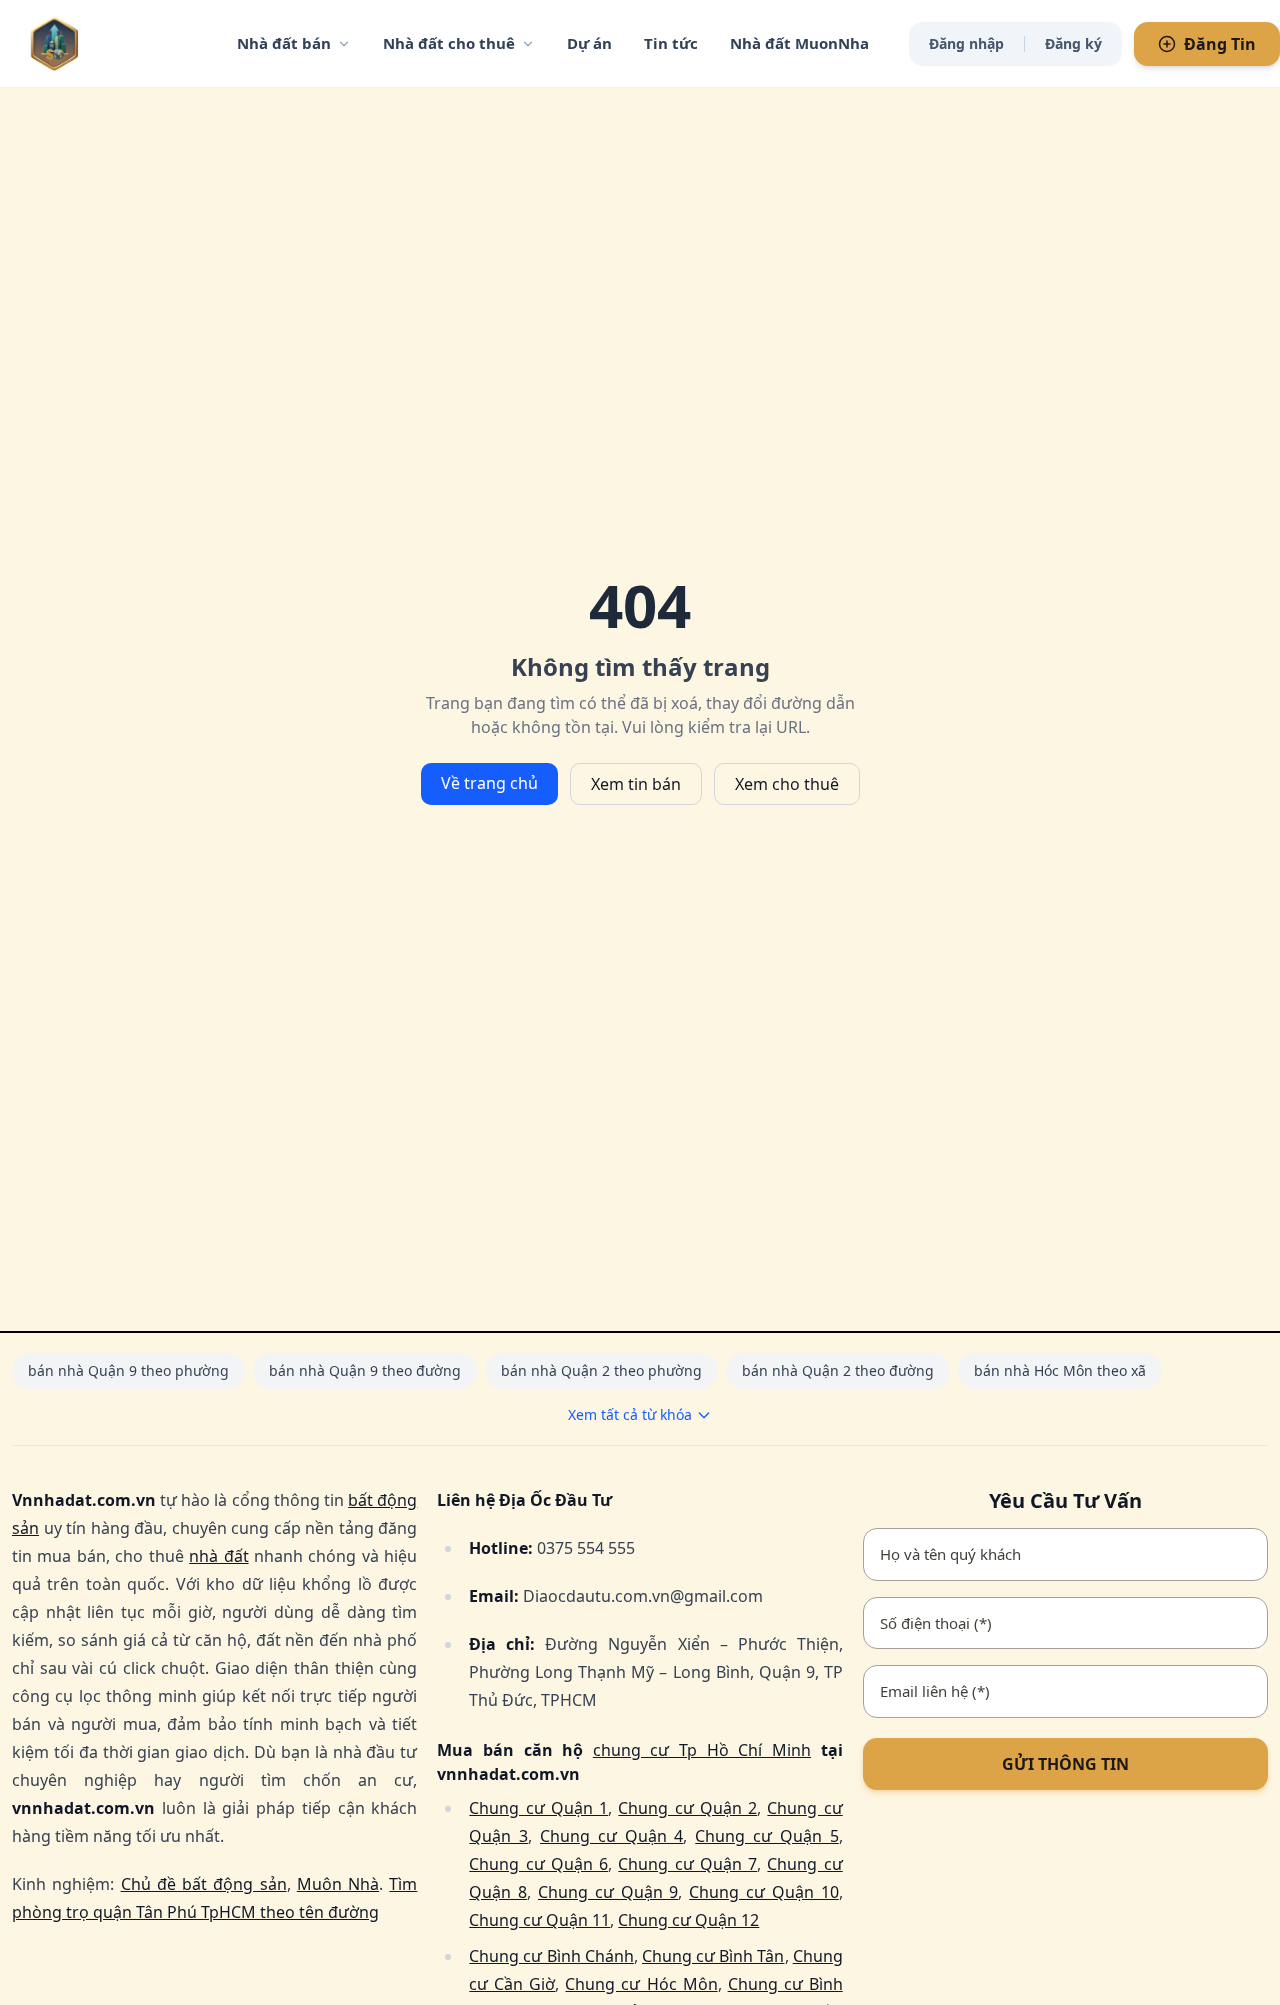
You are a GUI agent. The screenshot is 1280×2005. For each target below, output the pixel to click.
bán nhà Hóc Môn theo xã (1060, 1370)
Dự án (589, 43)
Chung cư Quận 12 (688, 1920)
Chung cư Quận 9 (608, 1892)
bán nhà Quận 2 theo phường (601, 1370)
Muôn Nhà (338, 1884)
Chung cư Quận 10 (763, 1892)
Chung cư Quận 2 (687, 1808)
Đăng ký (1073, 43)
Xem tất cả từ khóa (630, 1414)
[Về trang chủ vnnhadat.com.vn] (95, 43)
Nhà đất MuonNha (799, 43)
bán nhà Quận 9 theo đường (365, 1370)
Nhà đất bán (284, 43)
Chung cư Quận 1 (538, 1808)
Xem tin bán (636, 784)
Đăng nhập (966, 43)
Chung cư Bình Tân (713, 1956)
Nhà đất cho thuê (449, 43)
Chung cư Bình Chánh (551, 1956)
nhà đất (218, 1556)
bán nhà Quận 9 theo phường (128, 1370)
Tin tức (671, 43)
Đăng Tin (1220, 44)
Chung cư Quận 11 (539, 1920)
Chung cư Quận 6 (538, 1864)
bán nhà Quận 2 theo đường (838, 1370)
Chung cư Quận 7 (687, 1864)
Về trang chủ (489, 783)
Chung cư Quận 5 (766, 1836)
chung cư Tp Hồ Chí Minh (702, 1750)
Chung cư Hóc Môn (641, 1984)
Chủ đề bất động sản (204, 1884)
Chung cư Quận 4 (611, 1836)
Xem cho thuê (787, 784)
